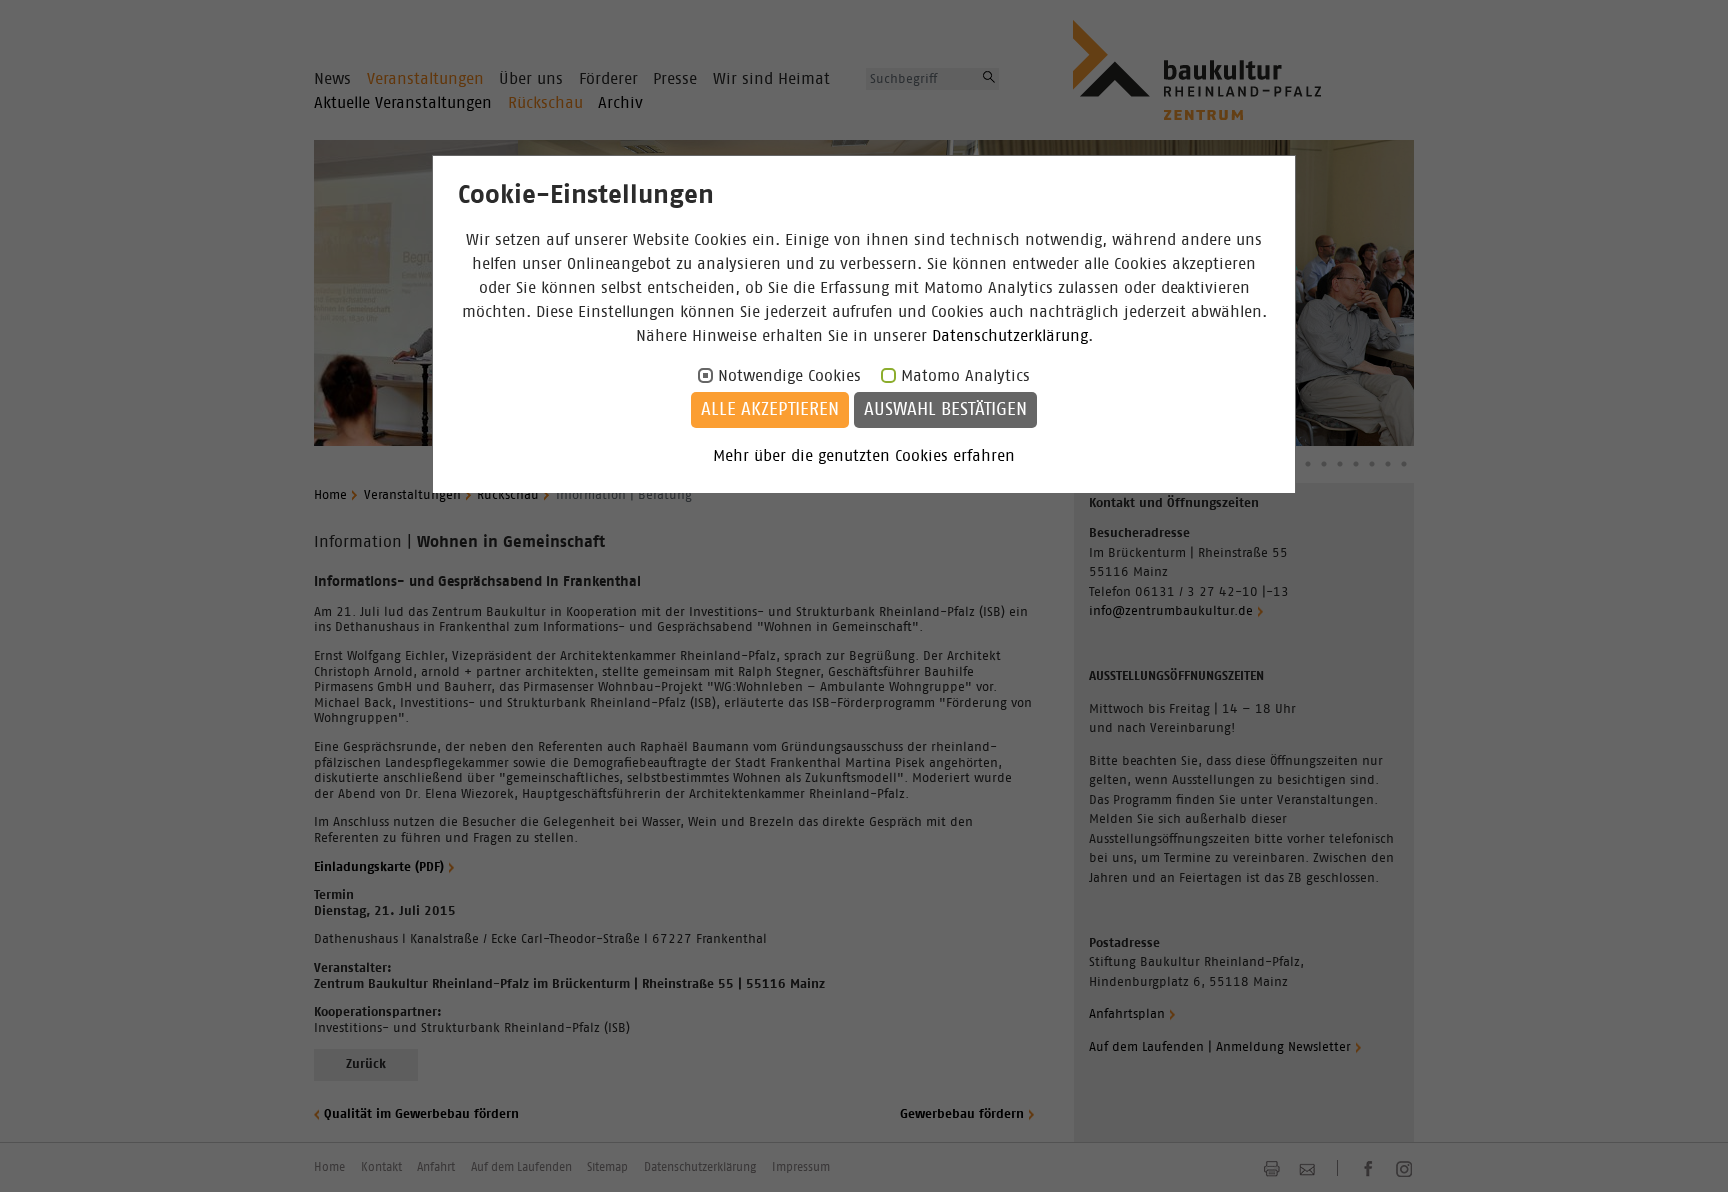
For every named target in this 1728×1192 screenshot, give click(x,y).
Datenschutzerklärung (1010, 336)
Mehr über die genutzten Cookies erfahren (864, 456)
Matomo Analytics (965, 376)
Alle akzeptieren (770, 410)
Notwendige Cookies (789, 376)
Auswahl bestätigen (945, 410)
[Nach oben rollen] (1688, 1152)
